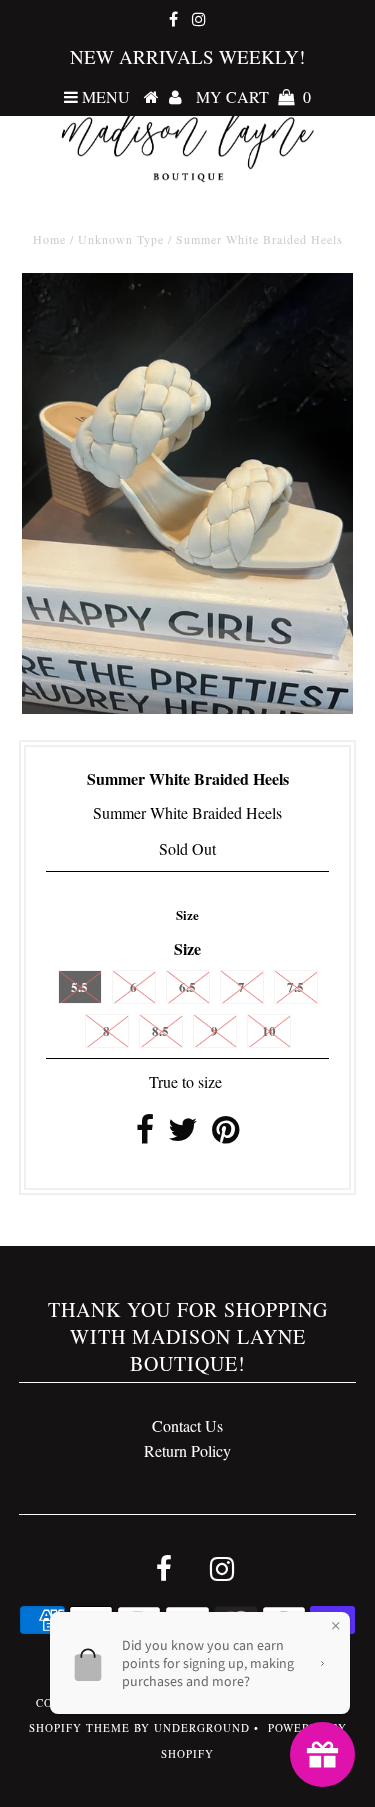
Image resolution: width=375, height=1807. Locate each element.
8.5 (160, 1030)
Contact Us (187, 1425)
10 (269, 1030)
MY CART (253, 96)
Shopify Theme (79, 1727)
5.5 (79, 986)
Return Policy (187, 1450)
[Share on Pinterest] (225, 1134)
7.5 (295, 986)
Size (187, 914)
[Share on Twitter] (183, 1134)
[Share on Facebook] (145, 1134)
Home (49, 239)
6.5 (187, 986)
